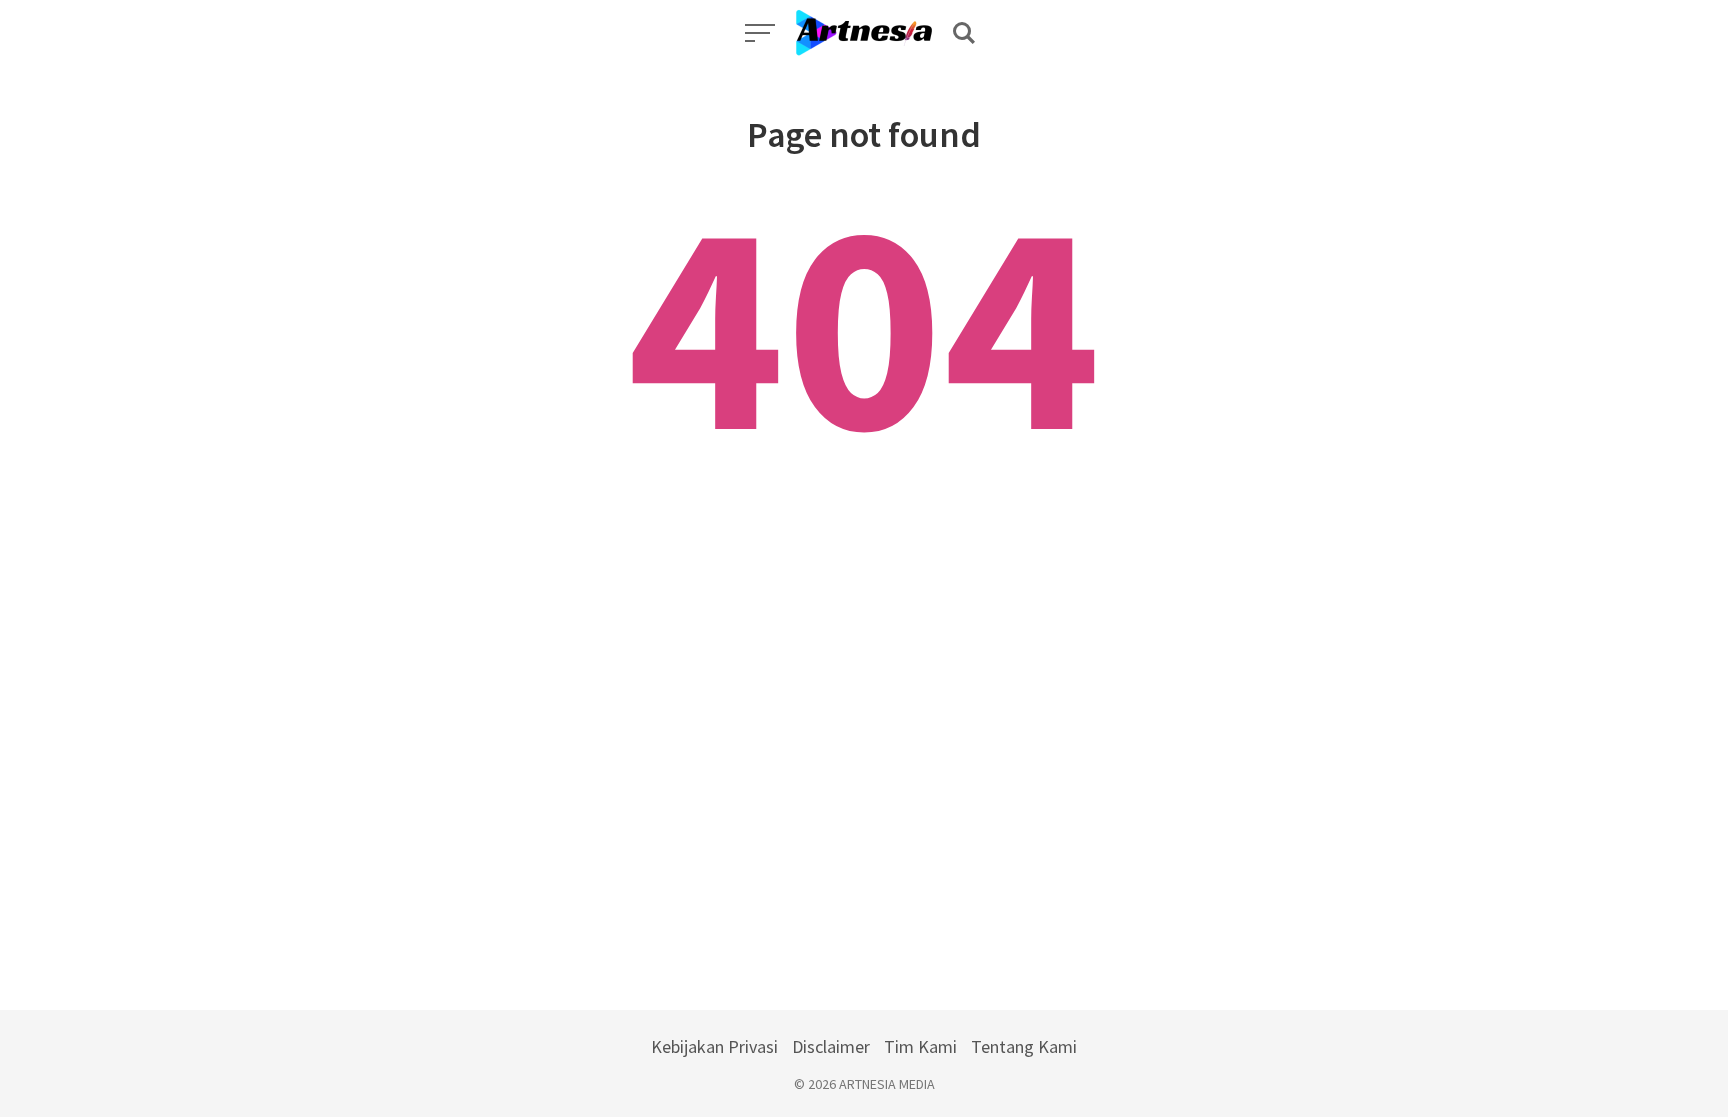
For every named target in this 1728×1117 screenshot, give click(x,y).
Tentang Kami (1024, 1046)
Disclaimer (831, 1046)
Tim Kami (920, 1046)
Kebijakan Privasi (714, 1046)
